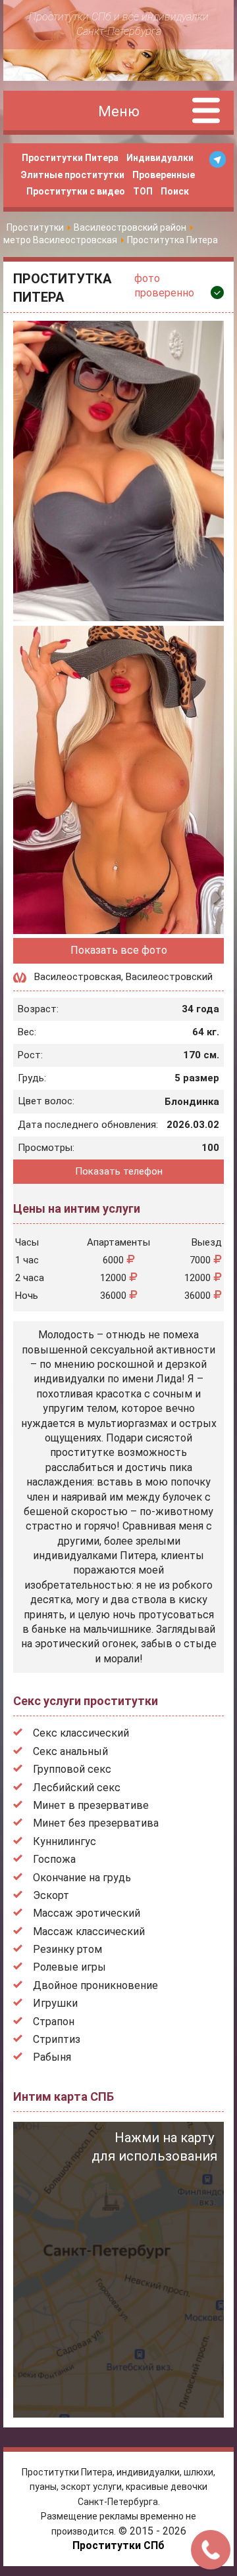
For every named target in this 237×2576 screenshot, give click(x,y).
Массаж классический (89, 1932)
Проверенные (164, 175)
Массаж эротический (87, 1913)
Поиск (175, 191)
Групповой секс (72, 1769)
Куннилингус (65, 1841)
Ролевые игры (69, 1967)
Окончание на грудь (82, 1878)
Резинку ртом (67, 1949)
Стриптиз (57, 2039)
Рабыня (52, 2057)
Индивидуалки (160, 158)
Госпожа (54, 1859)
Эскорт (51, 1895)
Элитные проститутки (72, 175)
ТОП (143, 191)
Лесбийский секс (77, 1788)
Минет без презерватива (96, 1823)
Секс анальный (70, 1751)
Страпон (54, 2022)
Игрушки (55, 2003)
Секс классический (81, 1733)
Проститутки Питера (70, 158)
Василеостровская (78, 977)
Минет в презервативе (91, 1805)
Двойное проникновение (95, 1985)
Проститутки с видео (76, 191)
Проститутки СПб (118, 2545)
